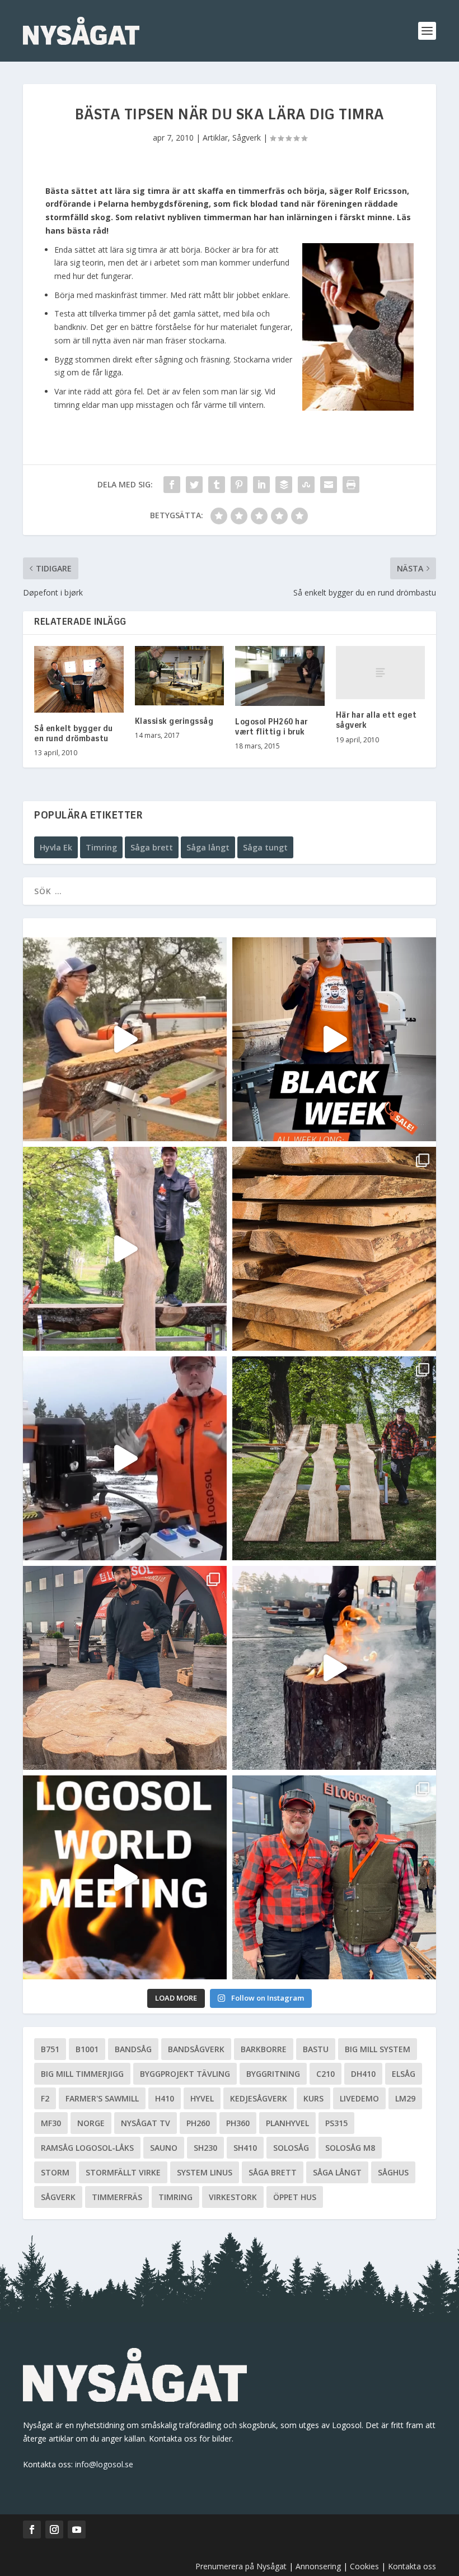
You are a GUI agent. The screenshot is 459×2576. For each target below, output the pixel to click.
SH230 (205, 2148)
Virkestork (233, 2197)
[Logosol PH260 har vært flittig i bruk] (280, 676)
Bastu (316, 2049)
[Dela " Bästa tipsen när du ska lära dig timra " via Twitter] (194, 485)
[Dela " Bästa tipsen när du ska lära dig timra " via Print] (351, 485)
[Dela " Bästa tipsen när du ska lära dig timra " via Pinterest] (239, 485)
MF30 (51, 2123)
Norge (91, 2123)
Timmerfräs (117, 2197)
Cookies (366, 2566)
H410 (165, 2098)
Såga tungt (265, 847)
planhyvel (287, 2123)
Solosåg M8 (350, 2148)
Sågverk (247, 138)
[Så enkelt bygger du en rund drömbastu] (79, 680)
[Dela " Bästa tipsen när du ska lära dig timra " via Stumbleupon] (306, 485)
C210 (325, 2074)
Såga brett (152, 847)
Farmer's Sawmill (102, 2098)
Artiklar (215, 138)
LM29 (405, 2098)
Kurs (313, 2098)
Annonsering (318, 2566)
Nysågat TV (146, 2123)
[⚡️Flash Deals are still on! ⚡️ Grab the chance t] (125, 1249)
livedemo (359, 2098)
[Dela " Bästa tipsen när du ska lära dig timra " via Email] (329, 485)
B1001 (87, 2049)
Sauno (164, 2148)
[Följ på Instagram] (54, 2529)
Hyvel (202, 2098)
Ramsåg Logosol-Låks (87, 2148)
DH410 (363, 2074)
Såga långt (208, 847)
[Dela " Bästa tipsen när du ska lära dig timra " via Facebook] (172, 485)
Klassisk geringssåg (174, 722)
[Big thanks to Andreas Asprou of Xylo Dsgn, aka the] (125, 1668)
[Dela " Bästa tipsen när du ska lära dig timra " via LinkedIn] (261, 485)
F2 (45, 2098)
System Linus (205, 2172)
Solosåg (291, 2148)
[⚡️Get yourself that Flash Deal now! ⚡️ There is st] (334, 1249)
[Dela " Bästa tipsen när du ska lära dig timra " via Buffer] (284, 485)
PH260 (198, 2123)
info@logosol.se (104, 2464)
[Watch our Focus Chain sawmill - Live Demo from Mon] (125, 1458)
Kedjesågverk (259, 2098)
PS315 (336, 2123)
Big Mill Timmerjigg (82, 2074)
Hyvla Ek (56, 847)
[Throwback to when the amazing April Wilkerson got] (125, 1039)
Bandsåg (133, 2049)
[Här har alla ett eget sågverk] (381, 673)
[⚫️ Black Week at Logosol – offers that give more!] (334, 1039)
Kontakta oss (412, 2566)
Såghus (393, 2172)
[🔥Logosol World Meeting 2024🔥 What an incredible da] (334, 1877)
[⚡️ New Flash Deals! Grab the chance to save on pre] (334, 1458)
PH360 (238, 2123)
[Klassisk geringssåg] (180, 676)
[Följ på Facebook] (32, 2529)
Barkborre (264, 2049)
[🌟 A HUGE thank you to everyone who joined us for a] (334, 1668)
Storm (55, 2172)
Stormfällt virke (123, 2172)
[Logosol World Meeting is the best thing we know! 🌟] (125, 1877)
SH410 (245, 2148)
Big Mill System (378, 2049)
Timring (101, 847)
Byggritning (273, 2074)
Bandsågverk (196, 2049)
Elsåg (404, 2074)
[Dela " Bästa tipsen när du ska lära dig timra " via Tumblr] (217, 485)
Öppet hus (295, 2197)
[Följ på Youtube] (77, 2529)
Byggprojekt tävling (185, 2074)
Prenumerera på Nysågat (241, 2566)
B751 (50, 2049)
